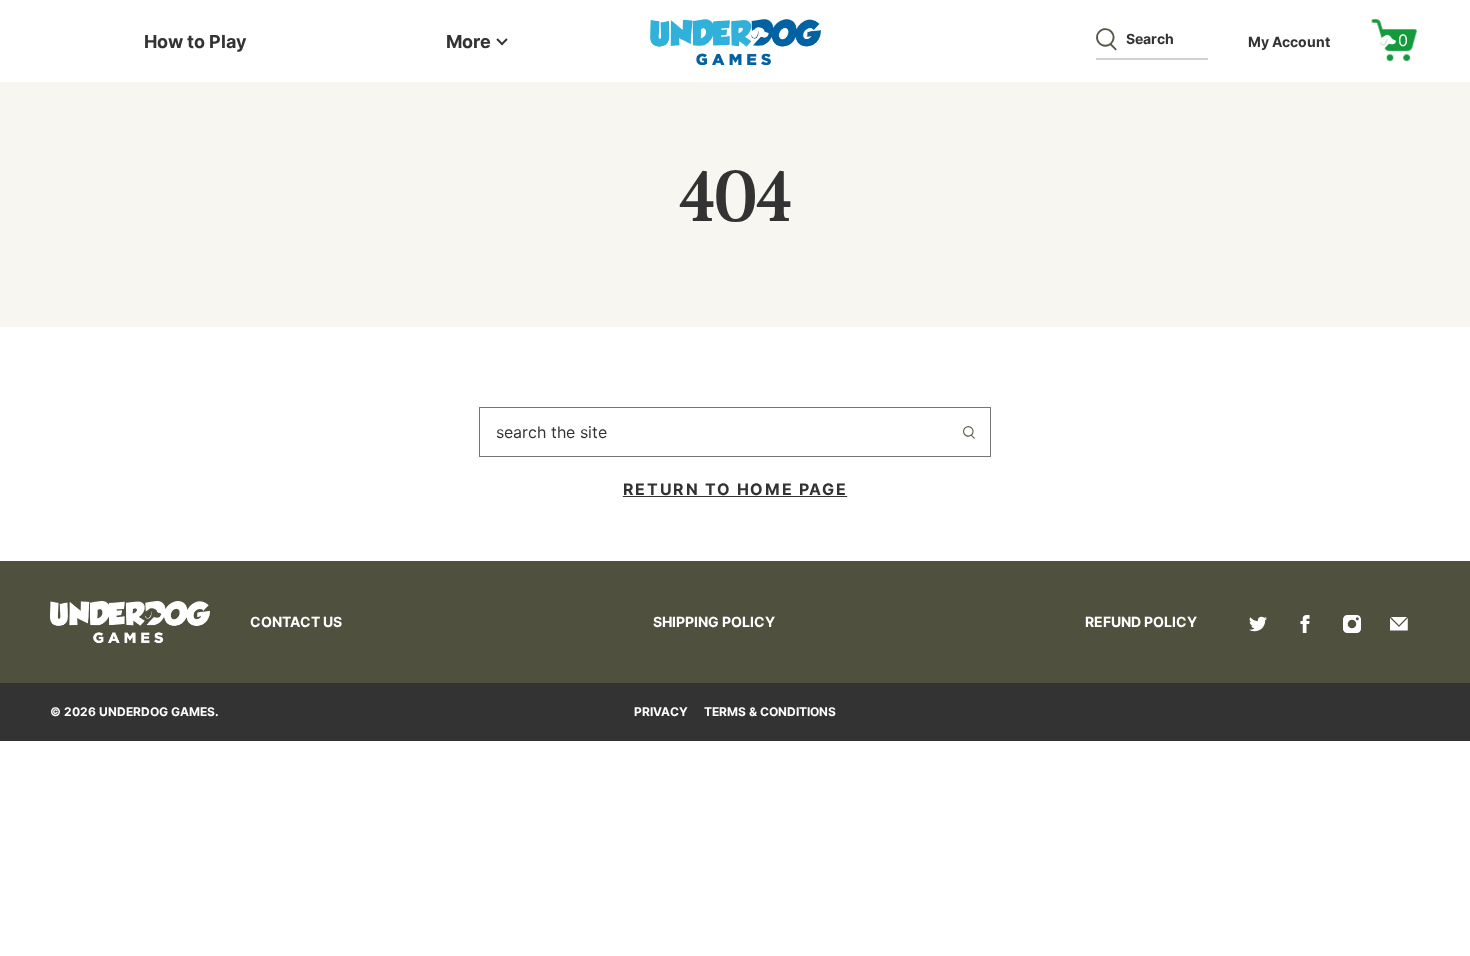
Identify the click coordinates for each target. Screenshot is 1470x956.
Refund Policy (1141, 621)
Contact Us (296, 621)
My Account (1289, 41)
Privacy (661, 711)
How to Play (195, 41)
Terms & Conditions (770, 711)
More (468, 41)
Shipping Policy (714, 621)
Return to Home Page (735, 489)
